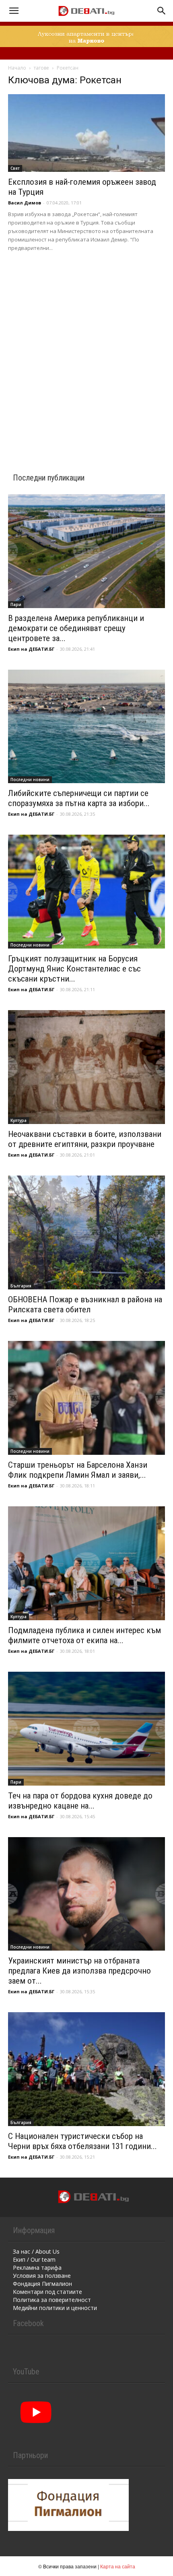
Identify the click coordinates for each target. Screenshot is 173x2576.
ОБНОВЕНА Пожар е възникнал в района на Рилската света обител (85, 1304)
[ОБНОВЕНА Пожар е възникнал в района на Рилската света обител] (86, 1232)
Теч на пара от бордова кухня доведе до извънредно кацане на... (80, 1801)
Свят (15, 168)
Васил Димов (25, 203)
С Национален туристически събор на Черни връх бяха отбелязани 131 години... (82, 2141)
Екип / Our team (34, 2259)
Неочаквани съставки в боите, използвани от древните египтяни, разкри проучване (85, 1139)
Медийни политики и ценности (55, 2308)
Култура (19, 1120)
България (21, 1286)
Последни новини (30, 780)
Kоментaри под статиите (47, 2292)
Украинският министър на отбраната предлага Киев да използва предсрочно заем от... (79, 1971)
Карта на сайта (118, 2566)
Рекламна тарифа (37, 2268)
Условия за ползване (42, 2276)
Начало (17, 68)
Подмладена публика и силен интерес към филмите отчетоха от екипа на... (84, 1635)
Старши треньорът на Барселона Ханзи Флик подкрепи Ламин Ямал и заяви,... (78, 1470)
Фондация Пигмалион (42, 2284)
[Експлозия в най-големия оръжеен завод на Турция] (86, 133)
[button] (14, 11)
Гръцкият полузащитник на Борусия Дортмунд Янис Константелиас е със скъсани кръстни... (74, 969)
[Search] (162, 11)
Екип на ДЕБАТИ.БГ (31, 649)
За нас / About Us (36, 2251)
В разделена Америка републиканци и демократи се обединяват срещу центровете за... (76, 628)
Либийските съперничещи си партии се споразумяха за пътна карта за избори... (79, 798)
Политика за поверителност (52, 2300)
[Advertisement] (86, 352)
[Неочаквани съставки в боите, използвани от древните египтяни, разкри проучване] (86, 1067)
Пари (16, 604)
